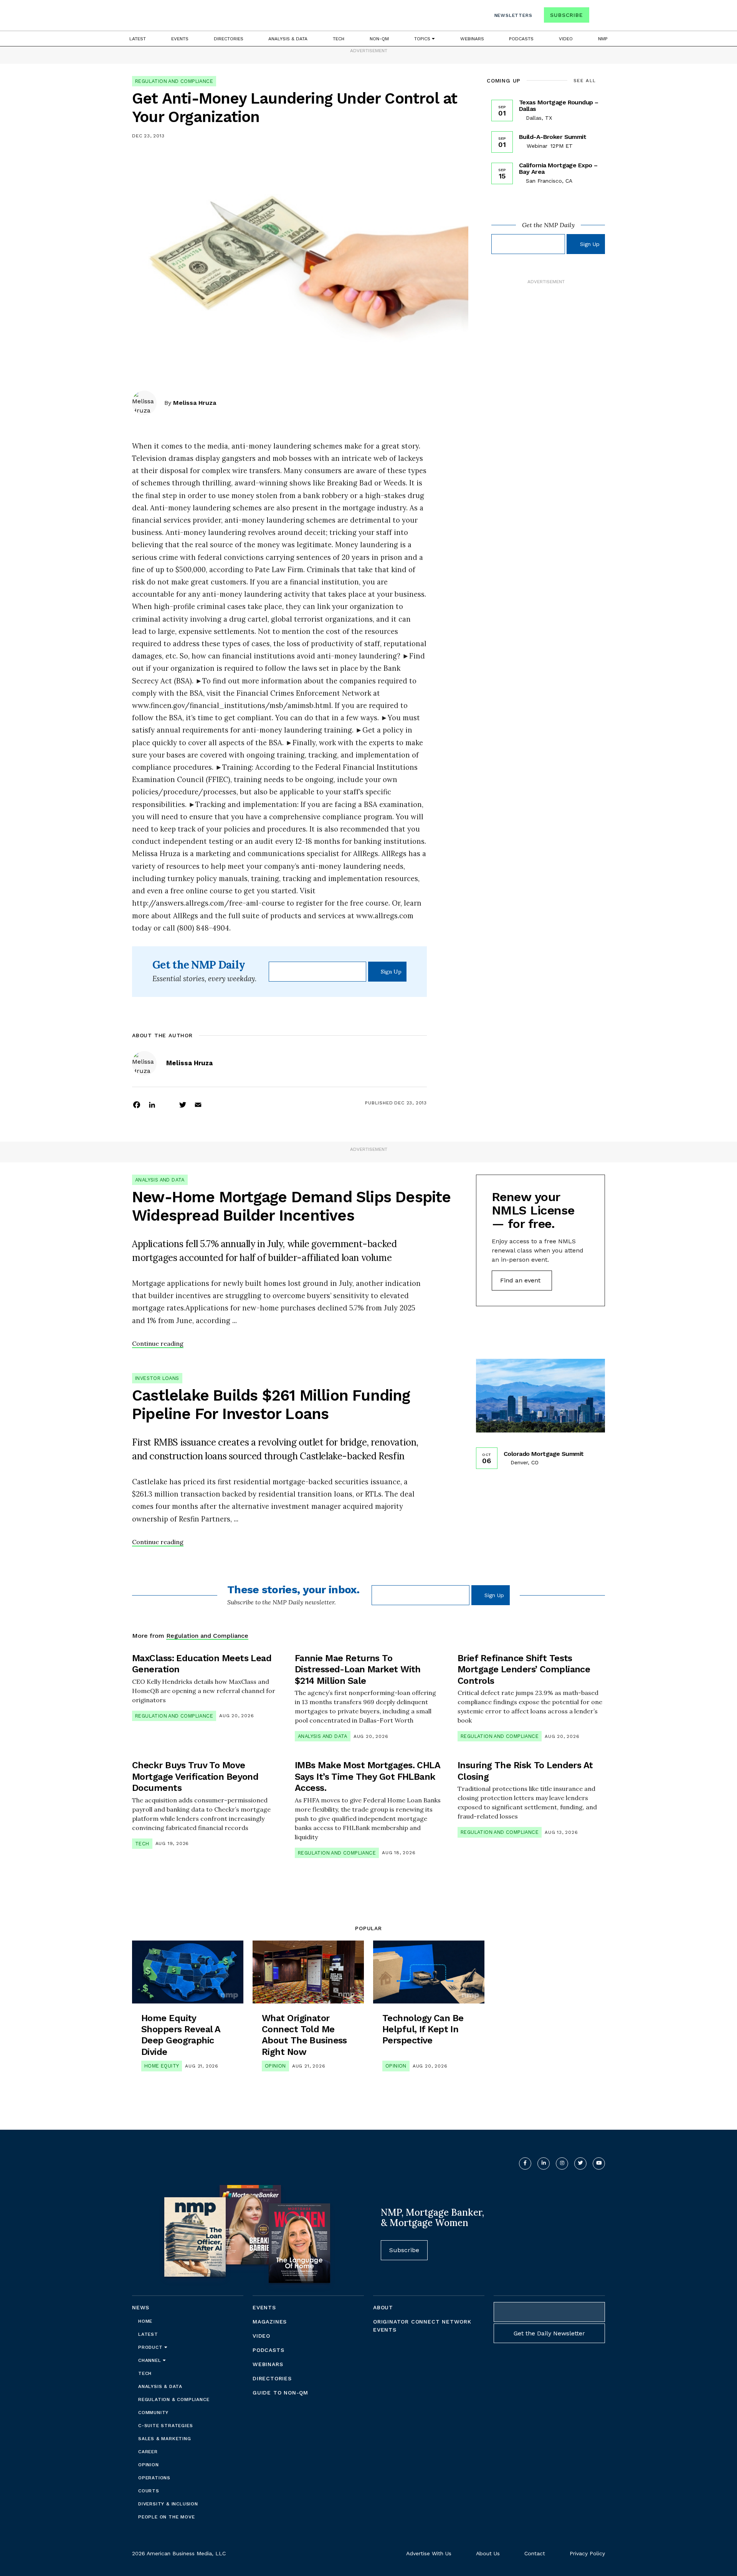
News (141, 2307)
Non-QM (379, 39)
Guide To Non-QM (280, 2393)
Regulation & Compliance (174, 2399)
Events (180, 39)
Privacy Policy (587, 2553)
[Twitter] (183, 1104)
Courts (149, 2491)
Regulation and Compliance (174, 81)
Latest (138, 39)
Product (151, 2347)
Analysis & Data (288, 39)
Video (566, 39)
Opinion (275, 2066)
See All (585, 81)
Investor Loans (157, 1378)
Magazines (270, 2322)
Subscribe (566, 15)
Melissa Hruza (195, 403)
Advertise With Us (429, 2553)
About (383, 2307)
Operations (154, 2478)
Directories (229, 39)
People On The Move (166, 2517)
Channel (150, 2360)
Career (148, 2452)
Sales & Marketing (165, 2439)
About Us (488, 2553)
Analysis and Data (160, 1180)
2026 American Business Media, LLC (179, 2553)
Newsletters (513, 15)
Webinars (472, 39)
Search (598, 17)
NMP (603, 39)
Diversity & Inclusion (168, 2504)
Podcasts (521, 39)
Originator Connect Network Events (422, 2326)
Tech (339, 39)
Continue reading (158, 1343)
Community (153, 2413)
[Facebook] (137, 1104)
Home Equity (162, 2066)
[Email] (198, 1104)
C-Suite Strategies (165, 2426)
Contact (535, 2553)
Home (145, 2321)
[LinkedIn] (152, 1104)
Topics (423, 39)
